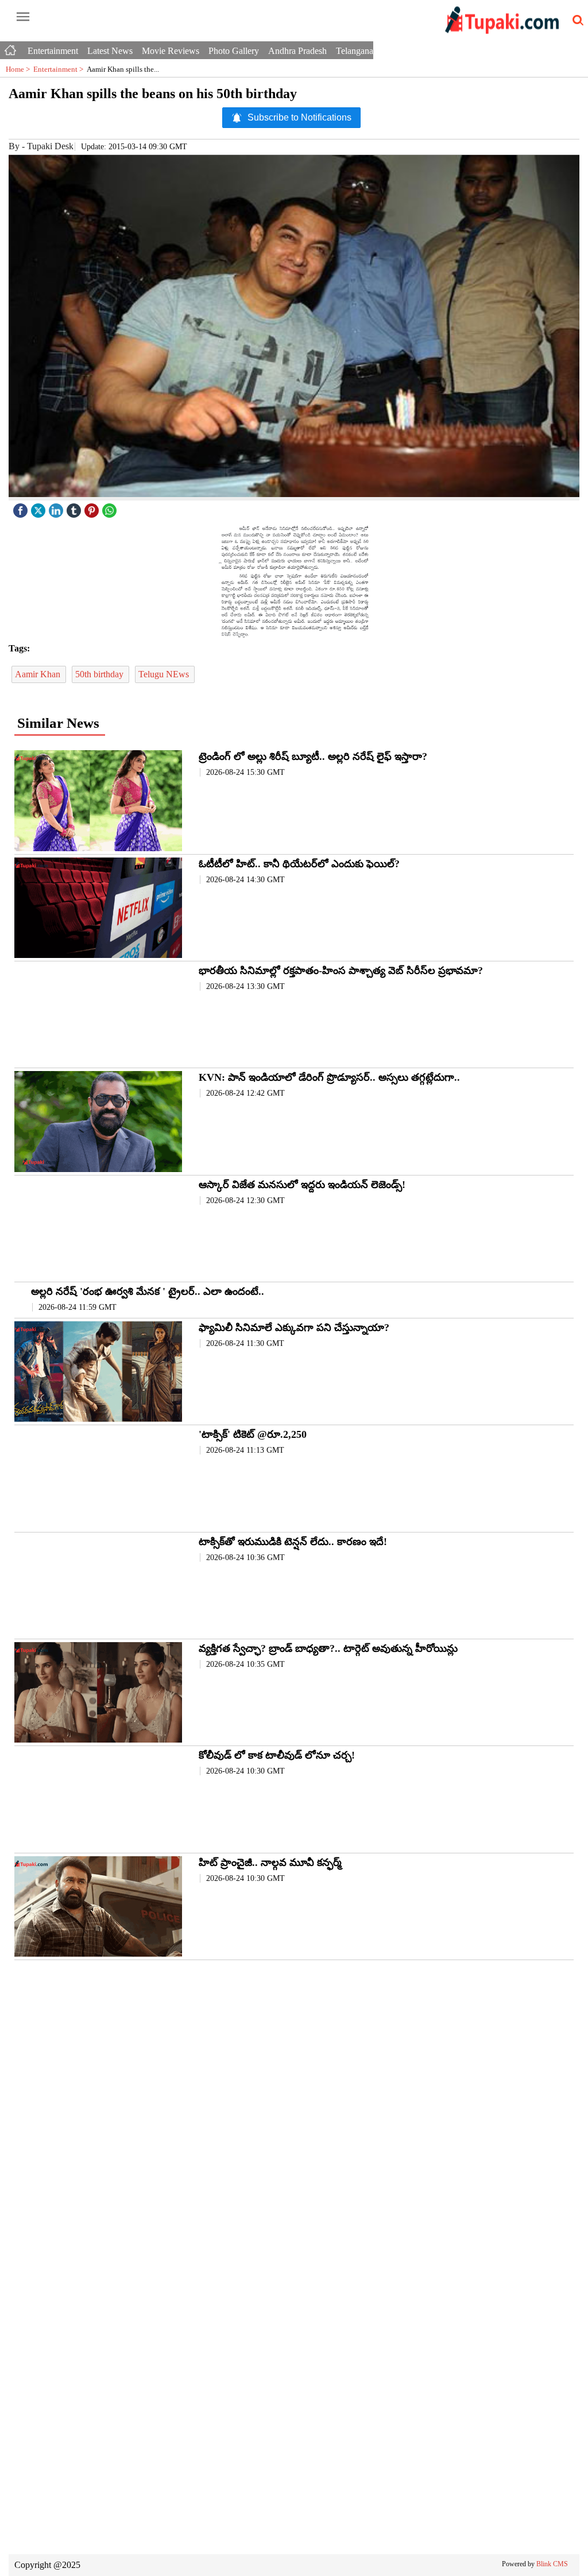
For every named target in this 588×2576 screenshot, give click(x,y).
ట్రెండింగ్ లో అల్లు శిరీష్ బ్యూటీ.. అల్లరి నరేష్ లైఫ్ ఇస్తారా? (313, 756)
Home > (20, 69)
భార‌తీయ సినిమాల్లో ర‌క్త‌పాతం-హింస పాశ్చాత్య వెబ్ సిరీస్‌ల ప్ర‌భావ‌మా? (341, 971)
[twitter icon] (40, 508)
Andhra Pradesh (297, 51)
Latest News (110, 51)
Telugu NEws (165, 674)
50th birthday (100, 674)
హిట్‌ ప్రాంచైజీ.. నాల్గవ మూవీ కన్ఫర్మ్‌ (270, 1863)
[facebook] (22, 508)
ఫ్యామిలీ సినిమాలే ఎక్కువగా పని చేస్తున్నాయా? (294, 1328)
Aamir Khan (39, 674)
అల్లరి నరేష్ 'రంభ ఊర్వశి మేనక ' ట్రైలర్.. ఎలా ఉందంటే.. (148, 1291)
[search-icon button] (576, 21)
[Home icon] (11, 48)
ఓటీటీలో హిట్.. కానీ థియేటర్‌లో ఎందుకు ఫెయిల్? (299, 864)
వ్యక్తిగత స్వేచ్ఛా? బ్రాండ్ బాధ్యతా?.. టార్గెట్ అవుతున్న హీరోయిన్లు (328, 1648)
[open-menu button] (23, 17)
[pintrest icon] (93, 508)
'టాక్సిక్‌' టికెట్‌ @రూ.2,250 (253, 1434)
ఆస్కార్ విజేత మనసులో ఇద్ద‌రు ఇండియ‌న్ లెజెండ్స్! (302, 1185)
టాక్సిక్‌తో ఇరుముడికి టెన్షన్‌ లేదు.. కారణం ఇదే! (293, 1542)
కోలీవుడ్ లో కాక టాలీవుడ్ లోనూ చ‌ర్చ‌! (277, 1755)
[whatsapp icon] (111, 508)
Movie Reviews (171, 51)
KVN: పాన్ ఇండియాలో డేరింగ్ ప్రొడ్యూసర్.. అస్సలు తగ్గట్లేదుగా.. (329, 1077)
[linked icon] (57, 508)
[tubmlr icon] (75, 508)
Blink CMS (552, 2564)
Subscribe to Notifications (299, 117)
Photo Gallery (234, 51)
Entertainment (53, 51)
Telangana (355, 51)
